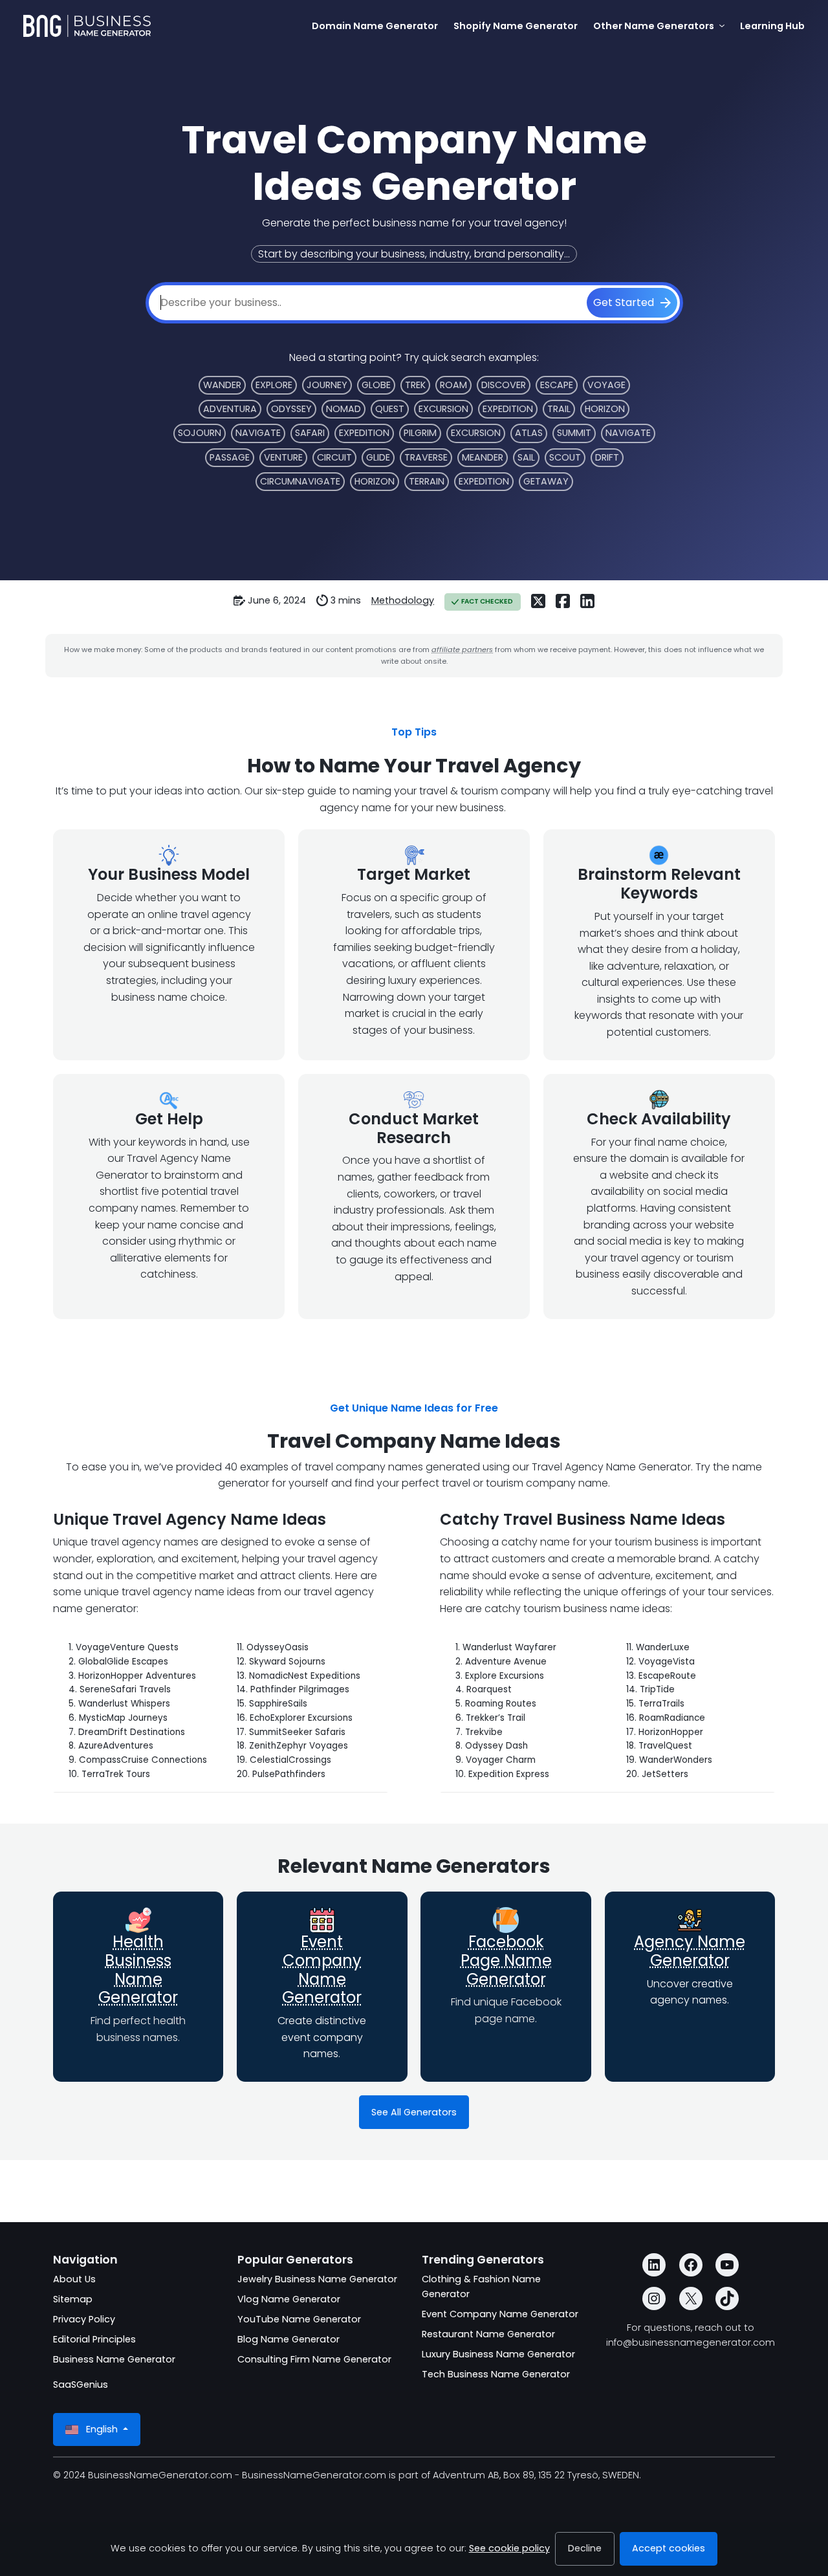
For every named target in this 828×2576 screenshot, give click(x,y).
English (102, 2429)
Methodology (403, 600)
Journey (327, 385)
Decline (585, 2548)
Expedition (508, 409)
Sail (526, 457)
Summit (574, 433)
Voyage (606, 385)
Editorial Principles (94, 2339)
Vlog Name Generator (289, 2299)
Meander (483, 457)
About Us (74, 2279)
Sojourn (200, 433)
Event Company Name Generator (322, 1970)
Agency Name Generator (690, 1951)
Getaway (546, 481)
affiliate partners (462, 649)
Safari (310, 433)
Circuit (334, 457)
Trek (415, 385)
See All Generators (414, 2112)
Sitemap (73, 2299)
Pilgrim (420, 433)
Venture (283, 457)
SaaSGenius (81, 2385)
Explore (274, 385)
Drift (607, 457)
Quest (390, 409)
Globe (376, 385)
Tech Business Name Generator (496, 2374)
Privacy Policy (84, 2319)
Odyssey (291, 409)
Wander (222, 385)
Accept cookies (669, 2548)
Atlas (529, 433)
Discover (504, 385)
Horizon (605, 409)
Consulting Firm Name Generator (314, 2359)
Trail (559, 409)
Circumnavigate (300, 481)
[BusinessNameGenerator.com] (87, 26)
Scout (565, 457)
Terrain (427, 481)
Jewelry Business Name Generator (317, 2279)
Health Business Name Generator (138, 1970)
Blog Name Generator (289, 2339)
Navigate (258, 433)
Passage (230, 457)
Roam (453, 385)
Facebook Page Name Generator (506, 1960)
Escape (557, 385)
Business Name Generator (114, 2359)
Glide (378, 457)
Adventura (230, 409)
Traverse (426, 457)
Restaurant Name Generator (488, 2334)
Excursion (443, 409)
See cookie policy (509, 2548)
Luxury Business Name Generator (498, 2354)
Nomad (343, 409)
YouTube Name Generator (299, 2319)
